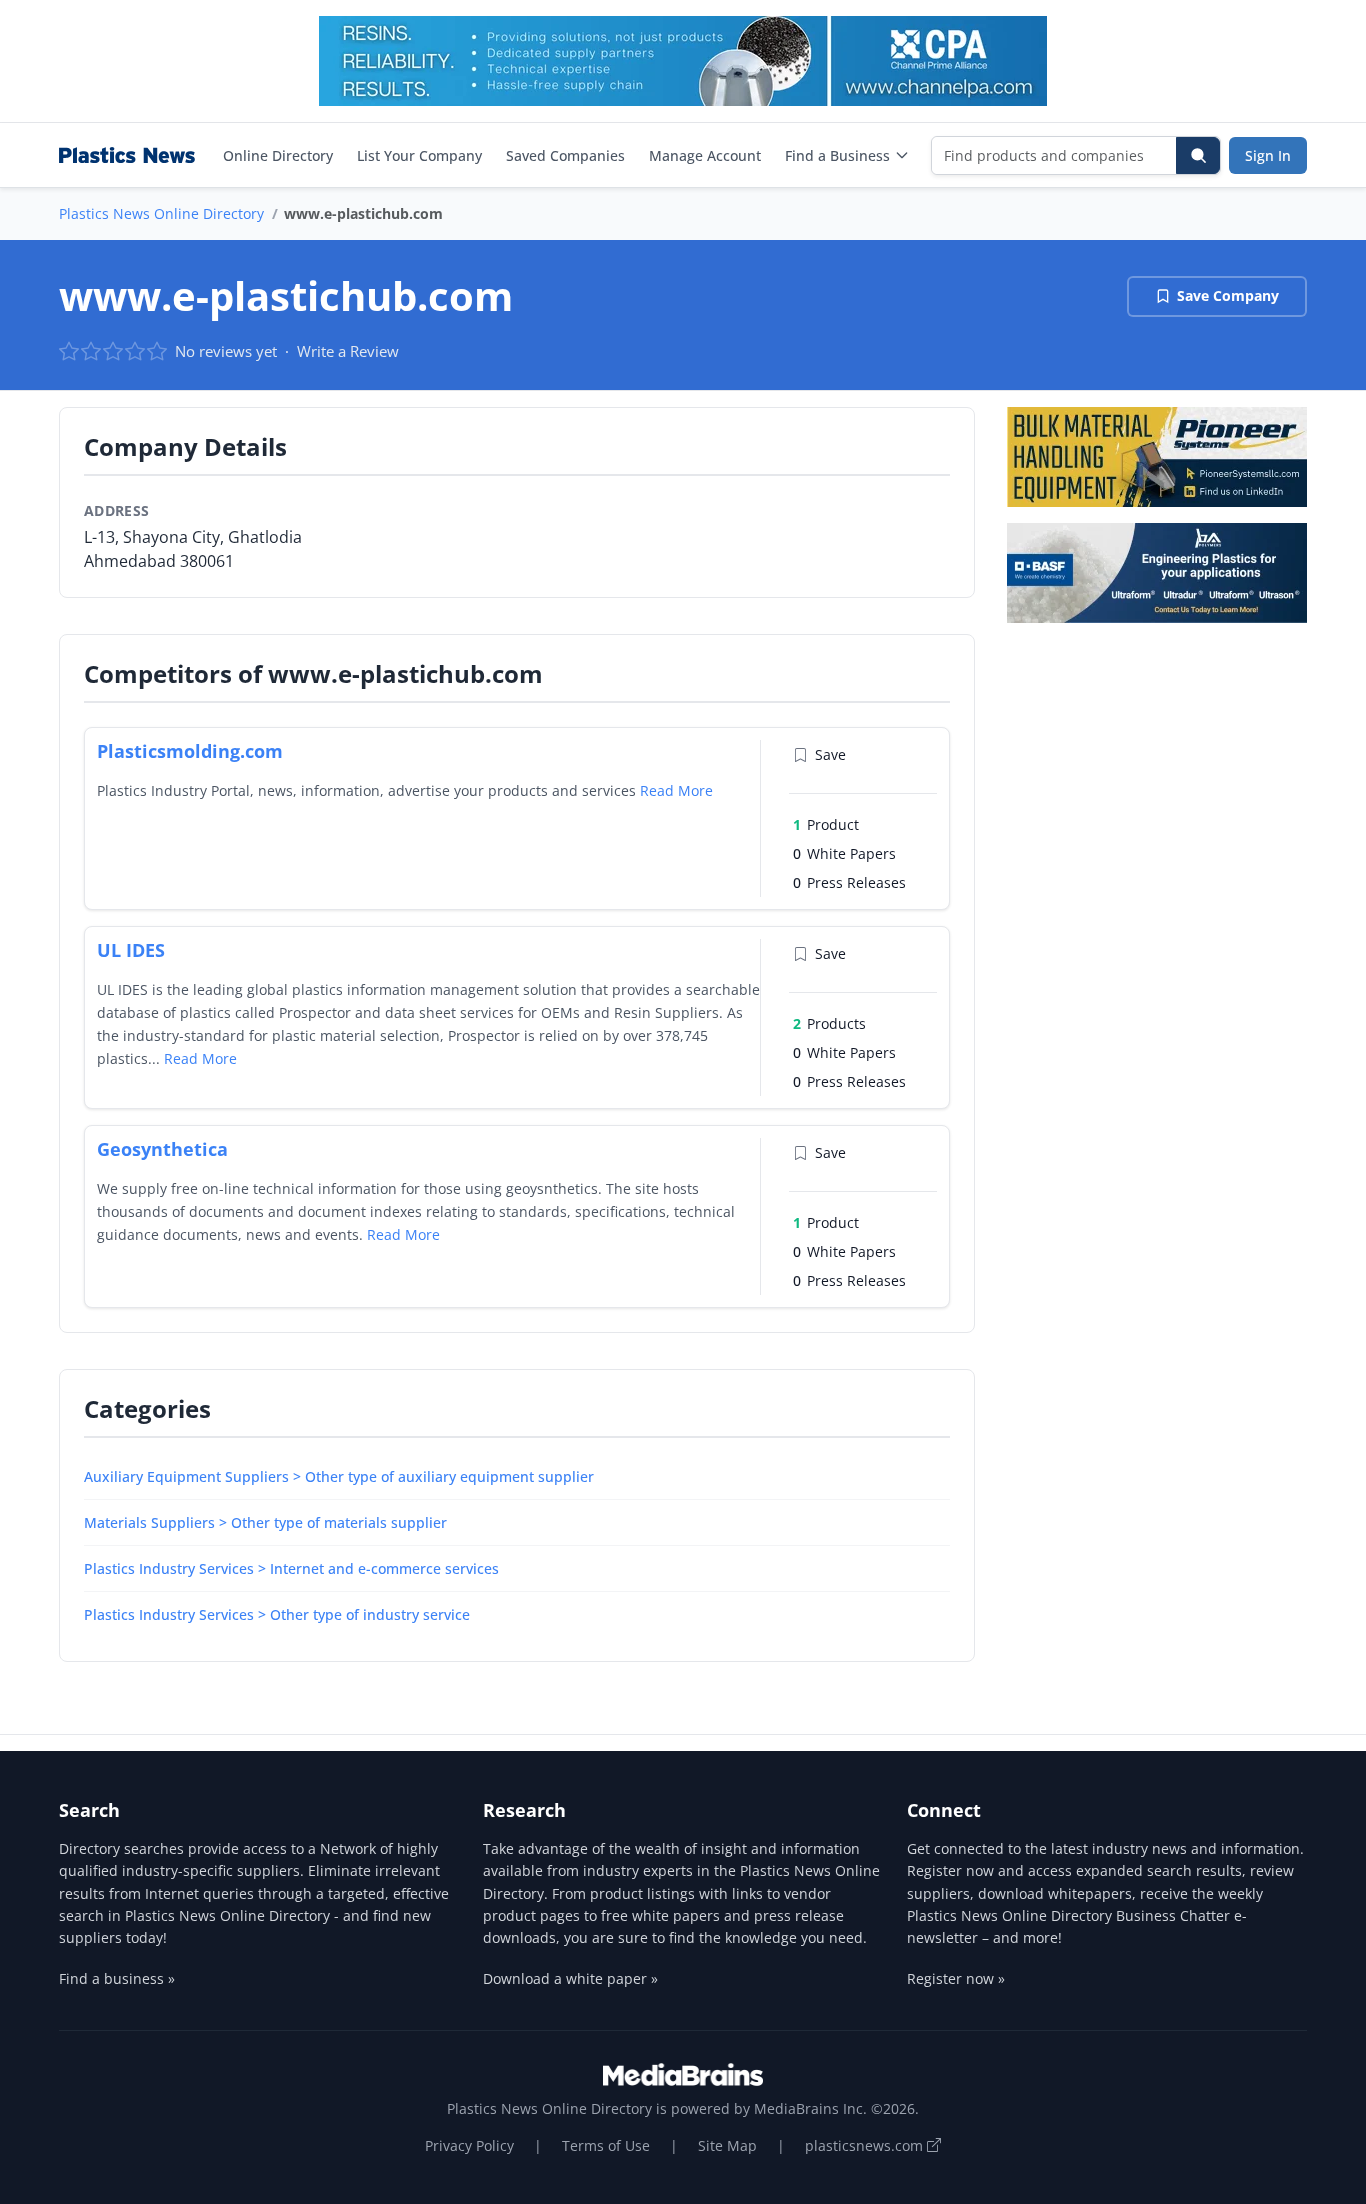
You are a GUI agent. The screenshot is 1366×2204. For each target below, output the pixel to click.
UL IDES (131, 950)
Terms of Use (606, 2145)
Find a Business (837, 155)
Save (830, 754)
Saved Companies (565, 155)
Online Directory (278, 155)
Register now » (956, 1978)
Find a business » (117, 1978)
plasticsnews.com (866, 2145)
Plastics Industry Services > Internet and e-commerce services (291, 1568)
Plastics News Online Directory (161, 213)
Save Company (1228, 295)
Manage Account (705, 155)
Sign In (1268, 155)
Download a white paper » (570, 1978)
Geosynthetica (162, 1149)
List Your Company (419, 155)
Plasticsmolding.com (190, 751)
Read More (676, 790)
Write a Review (348, 351)
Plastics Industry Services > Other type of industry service (277, 1614)
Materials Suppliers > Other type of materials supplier (265, 1522)
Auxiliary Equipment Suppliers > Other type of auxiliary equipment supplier (339, 1476)
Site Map (727, 2145)
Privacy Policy (469, 2145)
